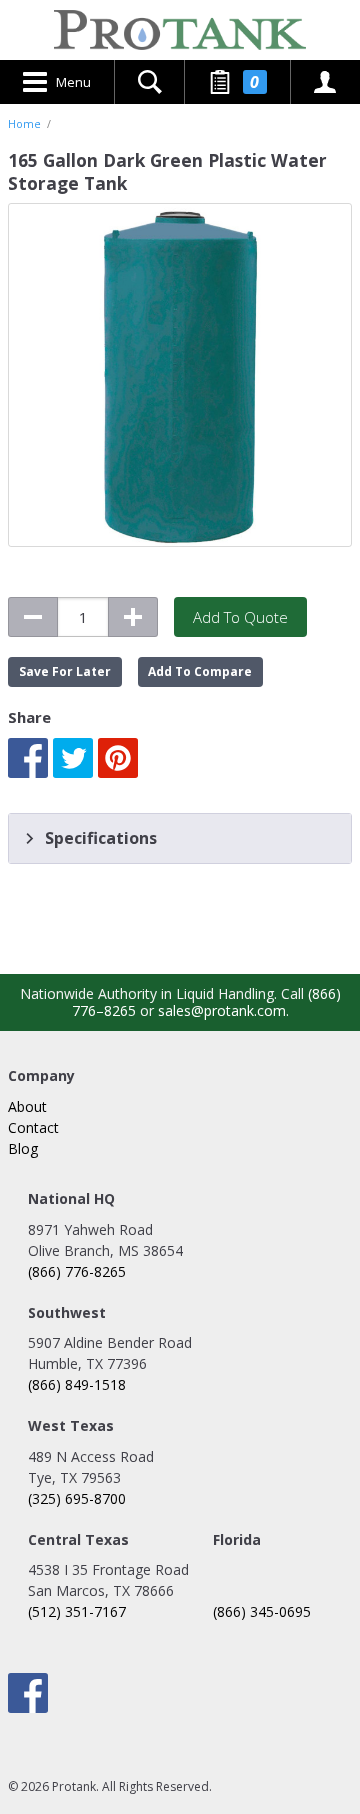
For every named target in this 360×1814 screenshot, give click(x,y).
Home (24, 124)
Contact (33, 1127)
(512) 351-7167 (77, 1611)
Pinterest (118, 758)
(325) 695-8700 (77, 1498)
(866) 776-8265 (77, 1271)
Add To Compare (200, 671)
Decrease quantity (33, 617)
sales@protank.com (222, 1010)
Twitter (73, 758)
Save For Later (65, 671)
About (27, 1106)
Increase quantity (133, 617)
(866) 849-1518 (77, 1384)
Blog (23, 1148)
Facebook (28, 758)
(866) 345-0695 (262, 1611)
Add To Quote (240, 617)
